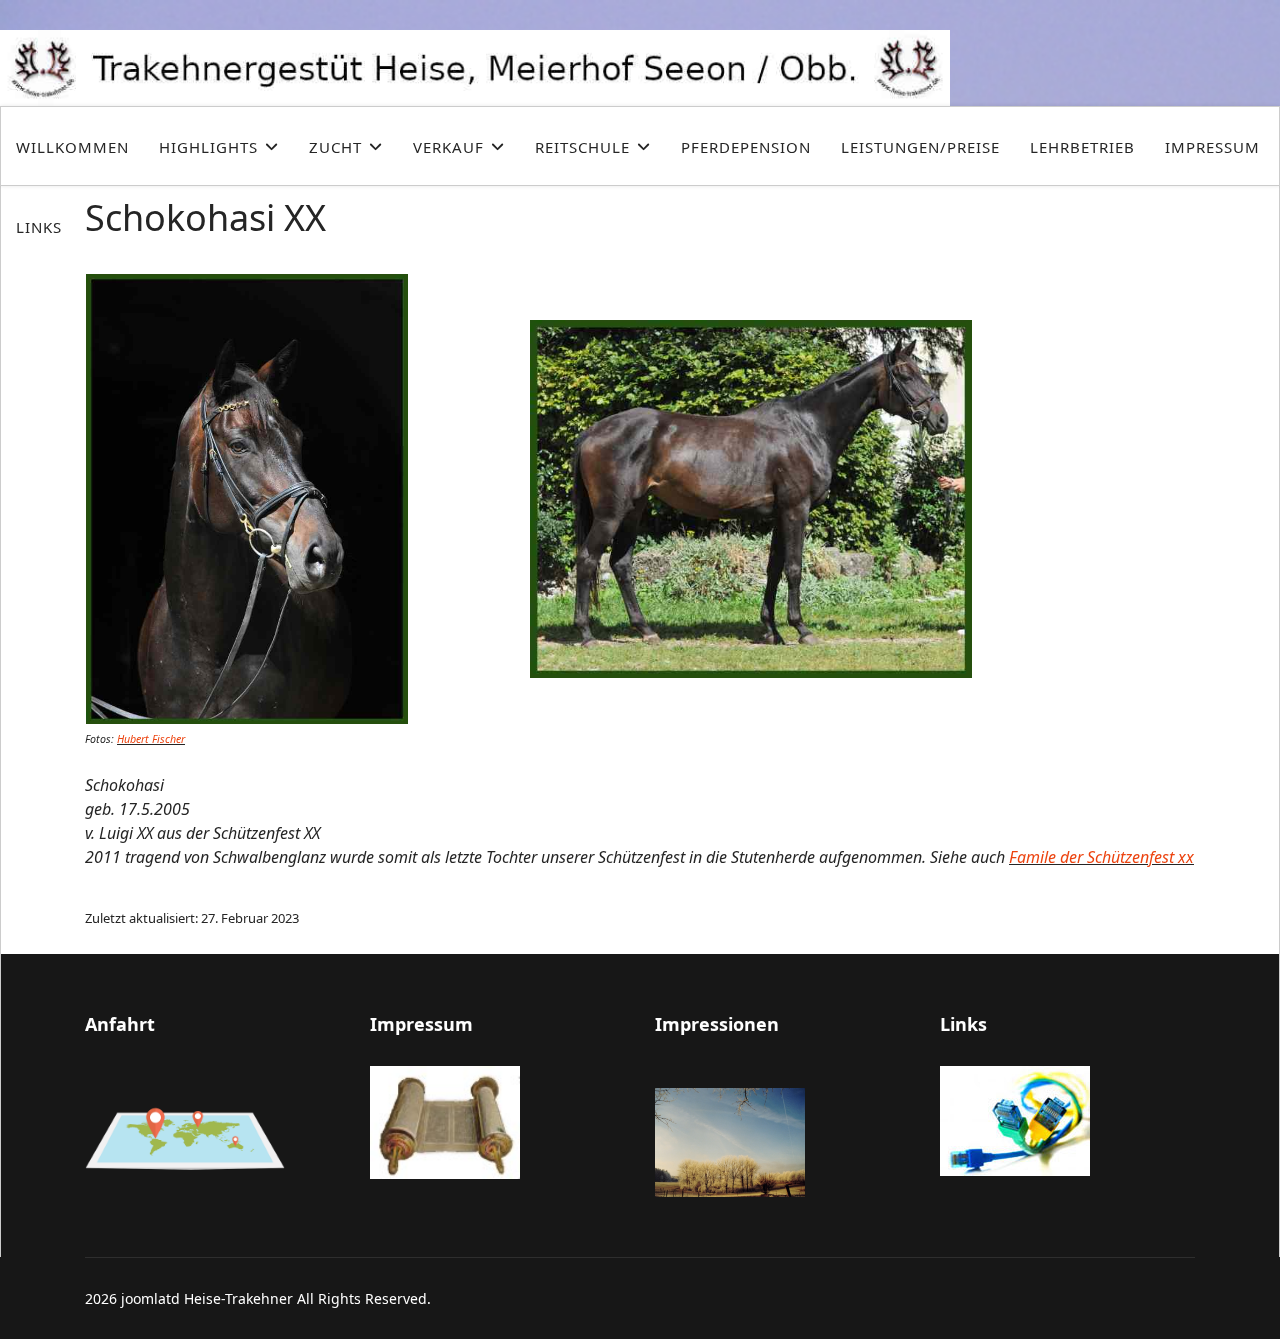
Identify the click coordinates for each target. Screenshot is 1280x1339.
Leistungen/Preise (920, 147)
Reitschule (582, 147)
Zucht (335, 147)
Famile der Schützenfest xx (1101, 857)
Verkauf (448, 147)
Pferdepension (746, 147)
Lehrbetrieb (1082, 147)
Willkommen (72, 147)
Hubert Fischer (151, 739)
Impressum (1212, 147)
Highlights (208, 147)
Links (39, 227)
